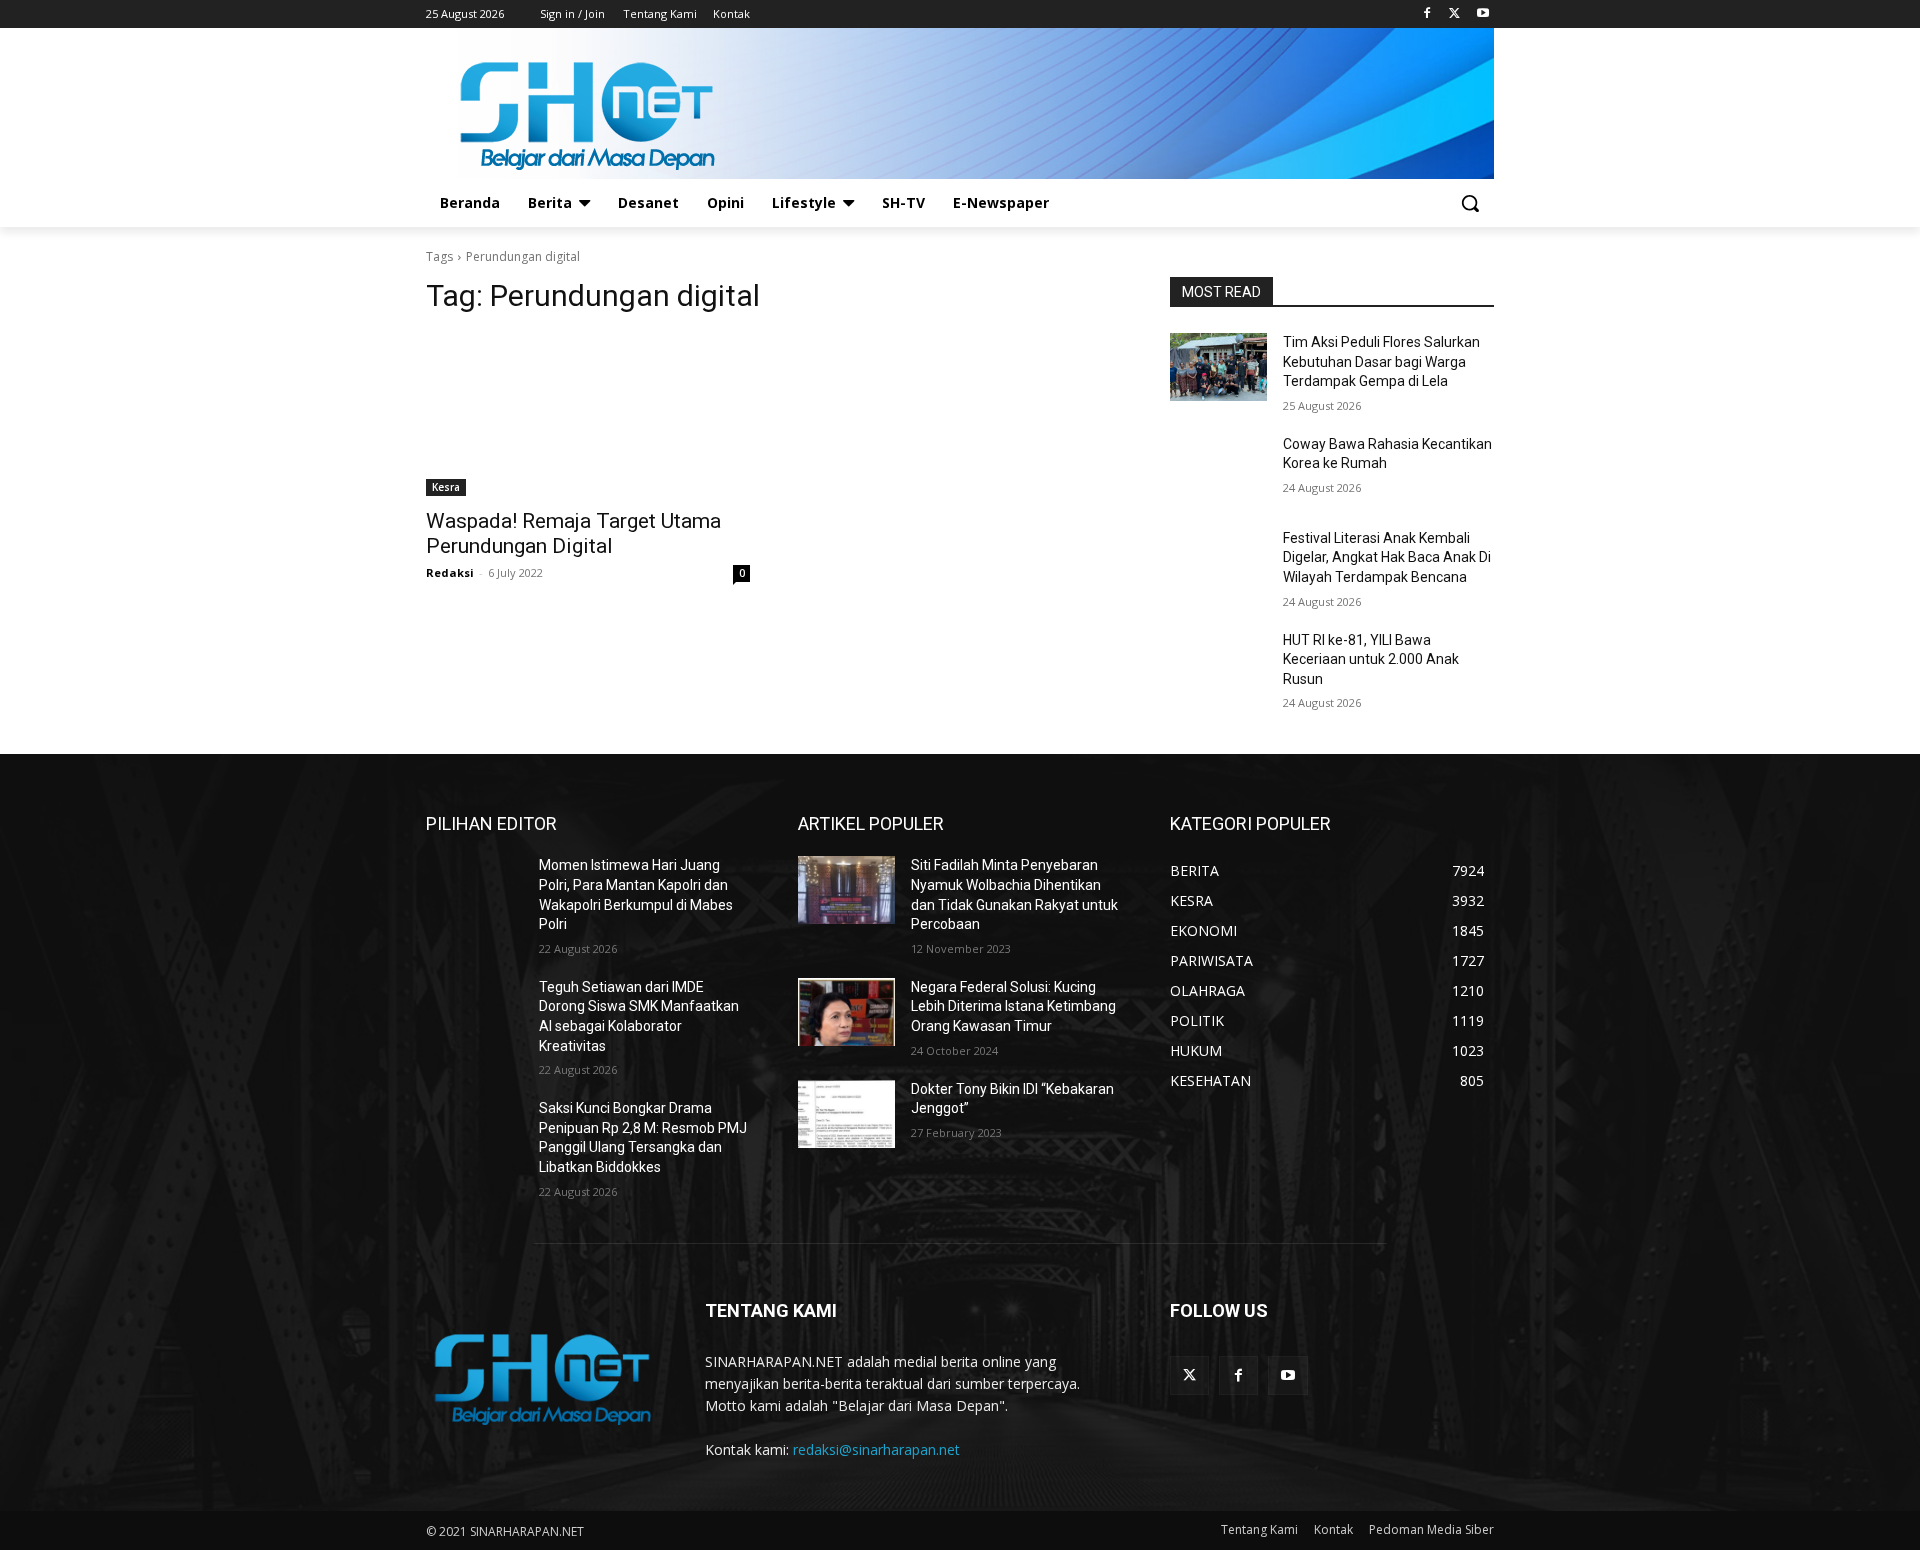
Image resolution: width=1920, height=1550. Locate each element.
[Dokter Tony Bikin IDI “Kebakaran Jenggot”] (846, 1114)
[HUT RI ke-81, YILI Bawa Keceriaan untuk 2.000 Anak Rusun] (1218, 665)
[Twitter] (1454, 14)
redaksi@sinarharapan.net (876, 1449)
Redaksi (450, 572)
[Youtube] (1482, 14)
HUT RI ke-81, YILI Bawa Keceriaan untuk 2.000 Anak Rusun (1371, 659)
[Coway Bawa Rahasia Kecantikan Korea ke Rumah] (1218, 469)
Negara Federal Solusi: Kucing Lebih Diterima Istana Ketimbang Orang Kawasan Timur (1013, 1006)
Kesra (446, 487)
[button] (1470, 203)
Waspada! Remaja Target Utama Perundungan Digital (573, 533)
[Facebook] (1427, 14)
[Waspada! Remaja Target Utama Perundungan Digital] (588, 415)
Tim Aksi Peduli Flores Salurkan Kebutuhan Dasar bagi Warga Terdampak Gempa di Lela (1381, 361)
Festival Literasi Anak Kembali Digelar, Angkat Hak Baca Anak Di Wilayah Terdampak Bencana (1387, 557)
